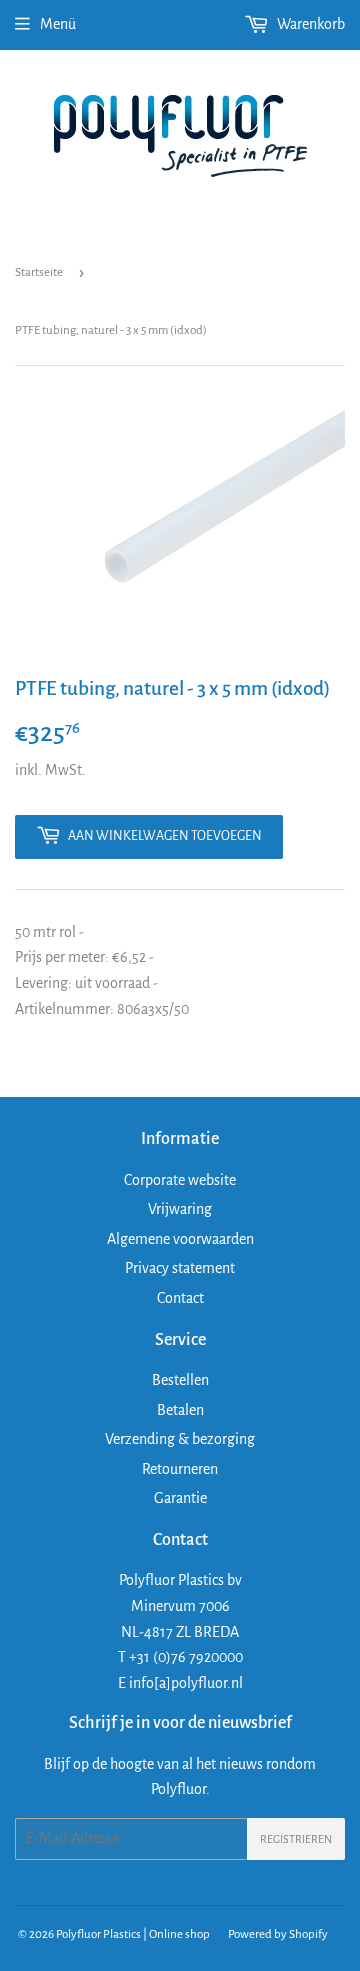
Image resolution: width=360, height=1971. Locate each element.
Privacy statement (180, 1268)
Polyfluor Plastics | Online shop (133, 1934)
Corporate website (180, 1180)
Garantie (180, 1498)
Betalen (180, 1410)
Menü (58, 24)
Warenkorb (309, 24)
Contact (180, 1298)
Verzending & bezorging (180, 1439)
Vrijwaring (180, 1209)
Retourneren (180, 1469)
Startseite (39, 272)
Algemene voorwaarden (180, 1239)
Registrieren (296, 1839)
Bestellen (180, 1380)
